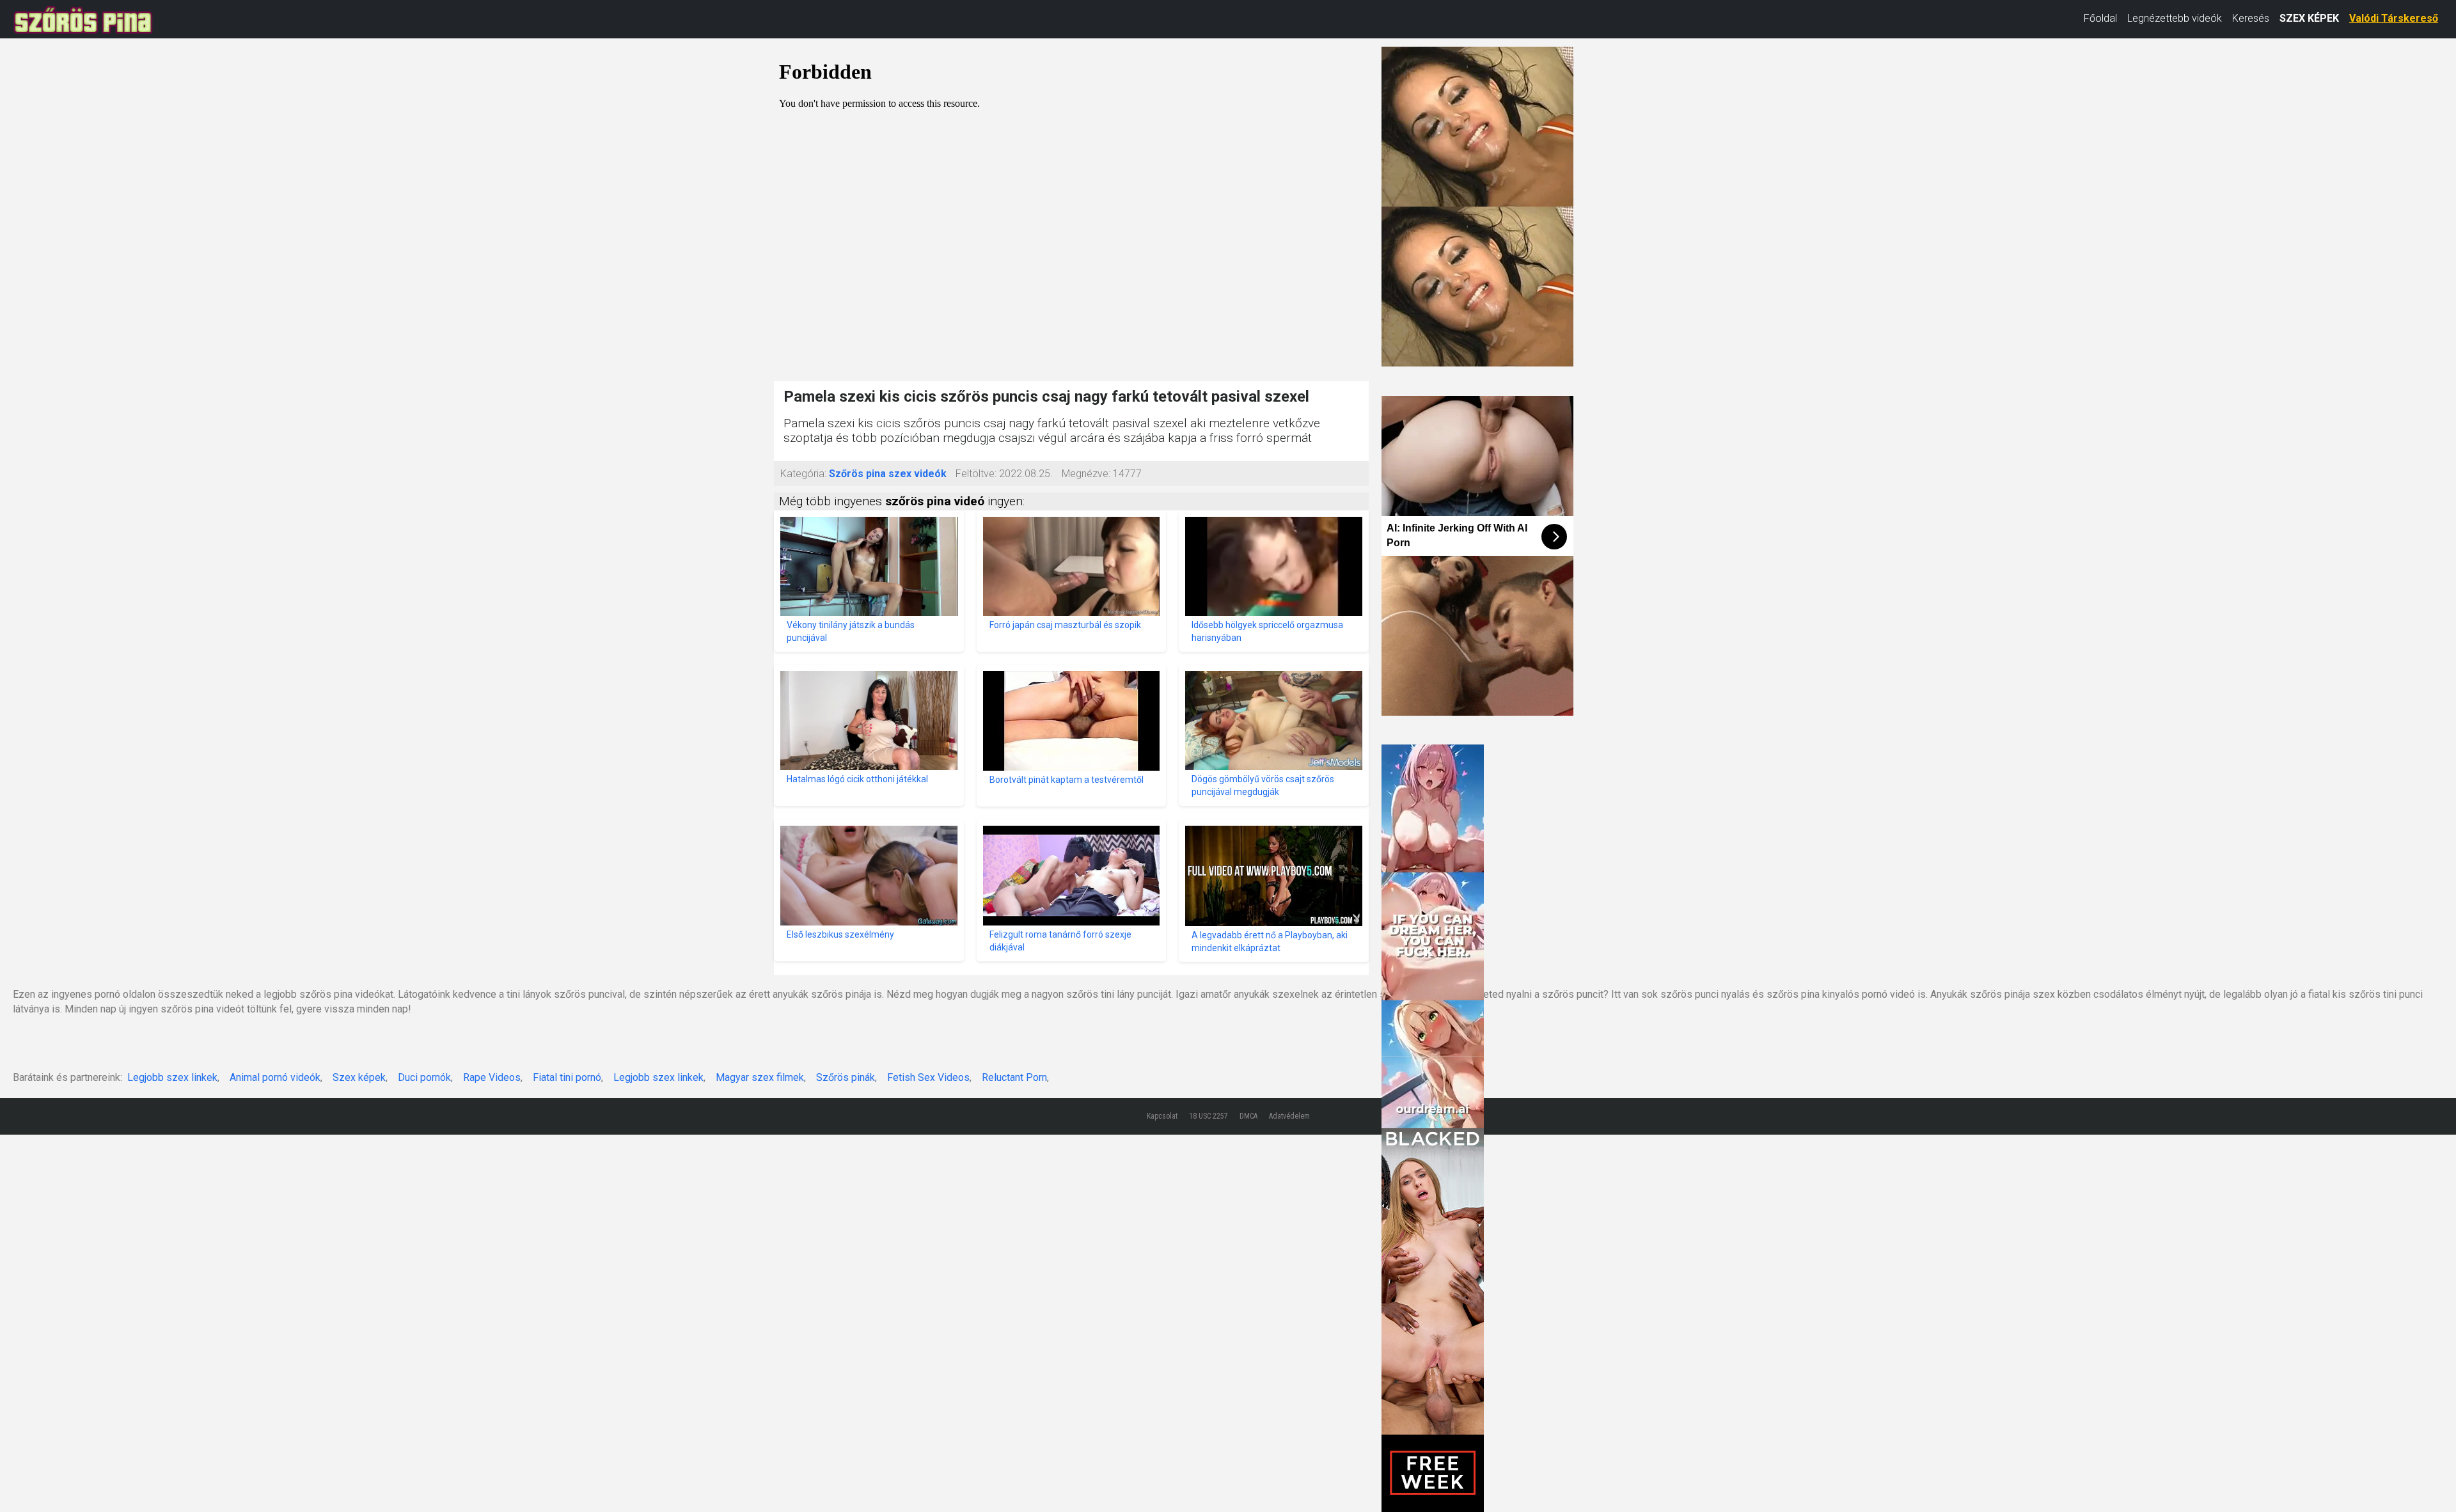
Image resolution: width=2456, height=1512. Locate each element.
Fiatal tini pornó (567, 1077)
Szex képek (359, 1077)
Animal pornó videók (275, 1077)
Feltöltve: (976, 474)
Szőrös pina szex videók (888, 474)
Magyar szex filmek (760, 1077)
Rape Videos (492, 1077)
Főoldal (2100, 18)
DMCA (1248, 1116)
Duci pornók (424, 1077)
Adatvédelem (1289, 1116)
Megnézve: (1086, 474)
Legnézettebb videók (2175, 18)
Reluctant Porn (1014, 1077)
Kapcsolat (1162, 1116)
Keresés (2251, 18)
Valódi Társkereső (2394, 18)
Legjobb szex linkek (172, 1077)
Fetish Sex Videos (928, 1077)
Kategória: (803, 474)
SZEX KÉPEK (2309, 18)
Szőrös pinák (846, 1077)
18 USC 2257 (1208, 1116)
